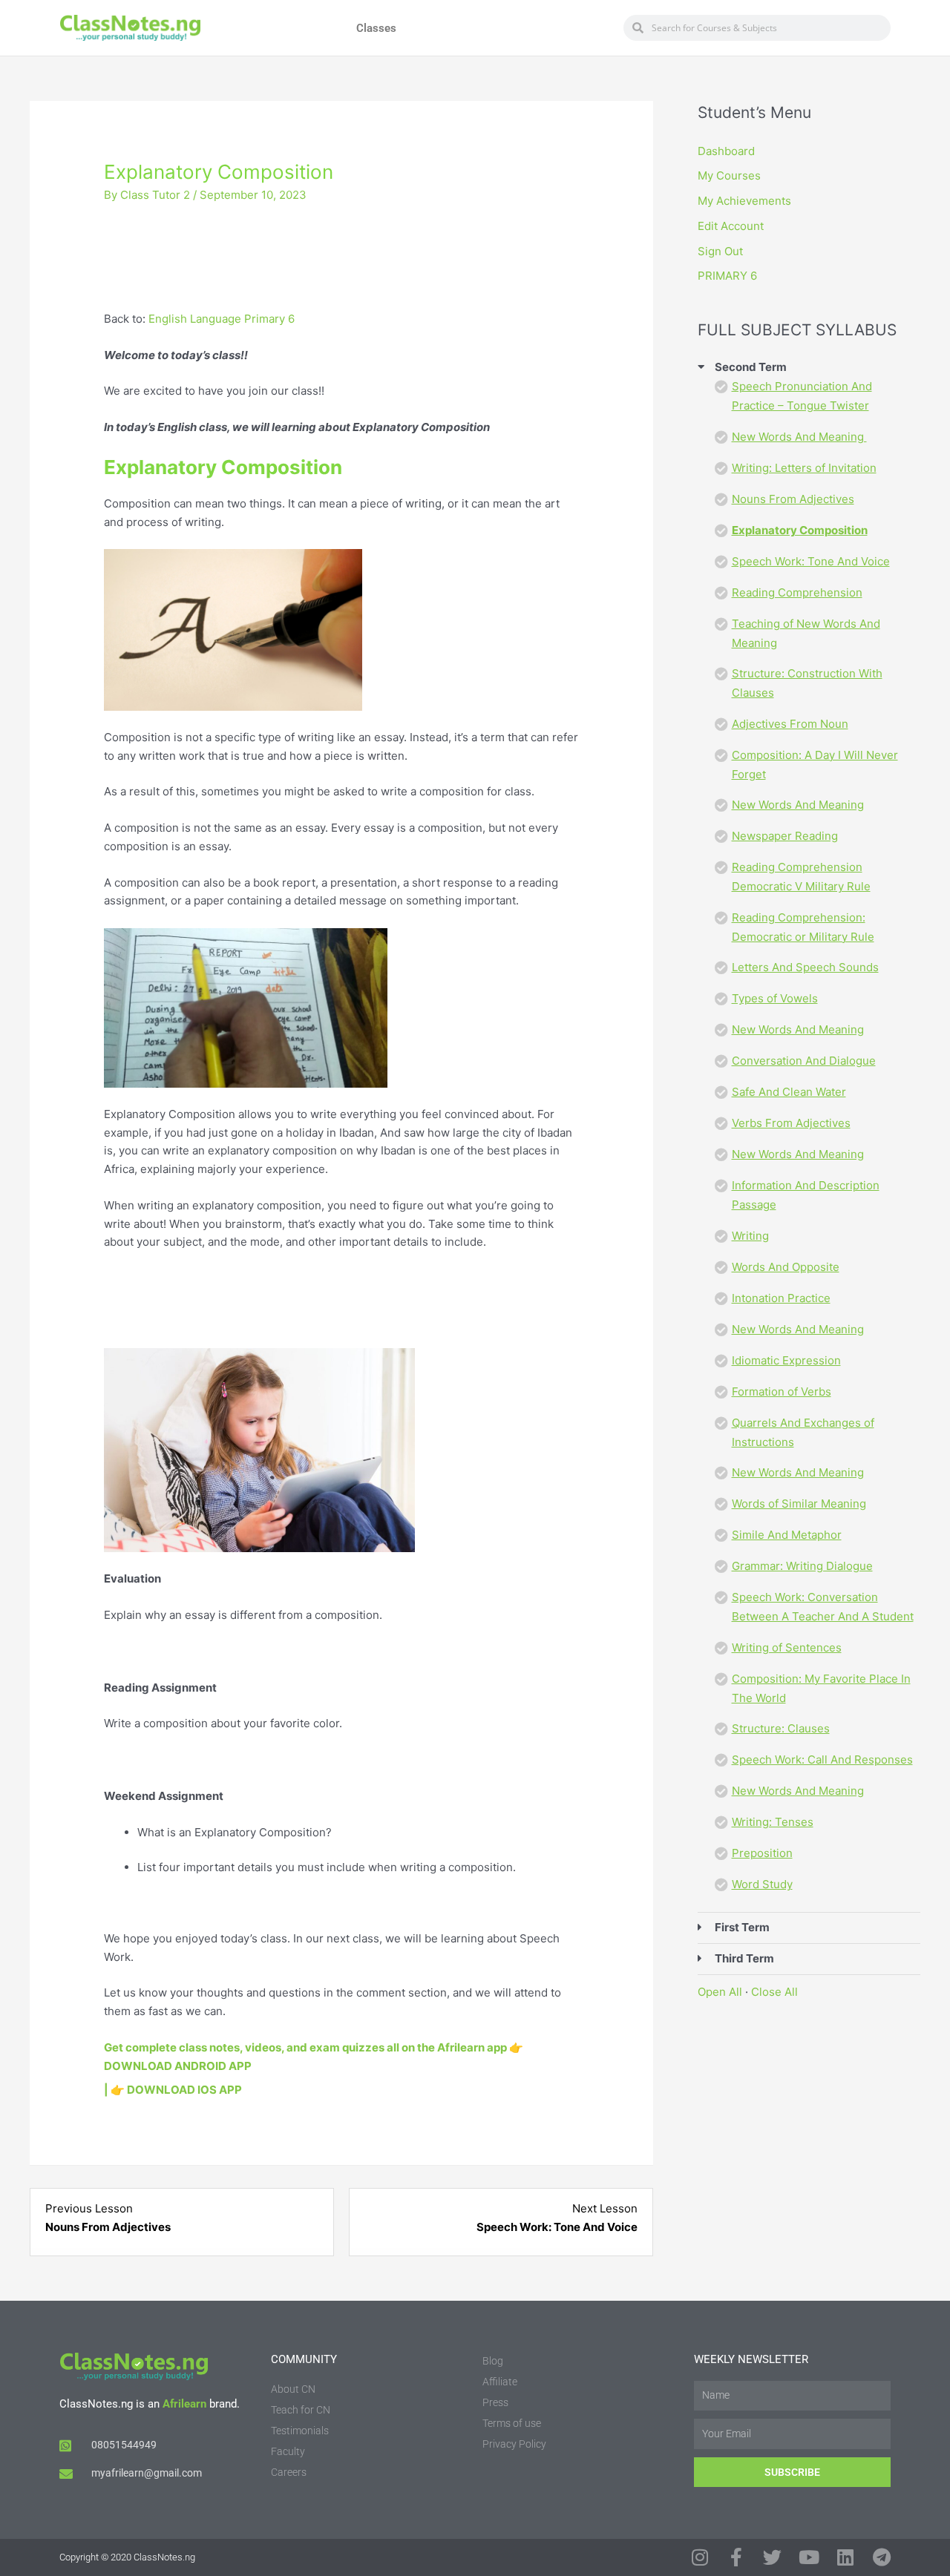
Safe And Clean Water (789, 1092)
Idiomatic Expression (786, 1360)
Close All (774, 1992)
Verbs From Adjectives (791, 1123)
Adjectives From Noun (790, 724)
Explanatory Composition (800, 530)
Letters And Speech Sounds (805, 967)
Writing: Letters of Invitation (804, 468)
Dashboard (726, 151)
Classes (376, 28)
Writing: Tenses (773, 1822)
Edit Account (731, 226)
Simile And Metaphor (787, 1535)
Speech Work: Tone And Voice (811, 561)
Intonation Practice (781, 1298)
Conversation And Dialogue (804, 1061)
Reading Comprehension (797, 592)
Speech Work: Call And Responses (822, 1759)
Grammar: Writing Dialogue (802, 1566)
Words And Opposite (786, 1267)
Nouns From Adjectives (793, 499)
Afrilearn (184, 2404)
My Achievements (744, 201)
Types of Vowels (775, 998)
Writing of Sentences (787, 1647)
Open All (720, 1992)
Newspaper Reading (785, 836)
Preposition (762, 1853)
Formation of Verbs (782, 1391)
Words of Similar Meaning (799, 1504)
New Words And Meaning (799, 437)
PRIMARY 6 (727, 276)
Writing (750, 1236)
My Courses (729, 175)
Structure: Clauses (781, 1728)
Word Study (762, 1884)
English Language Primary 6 (222, 319)
